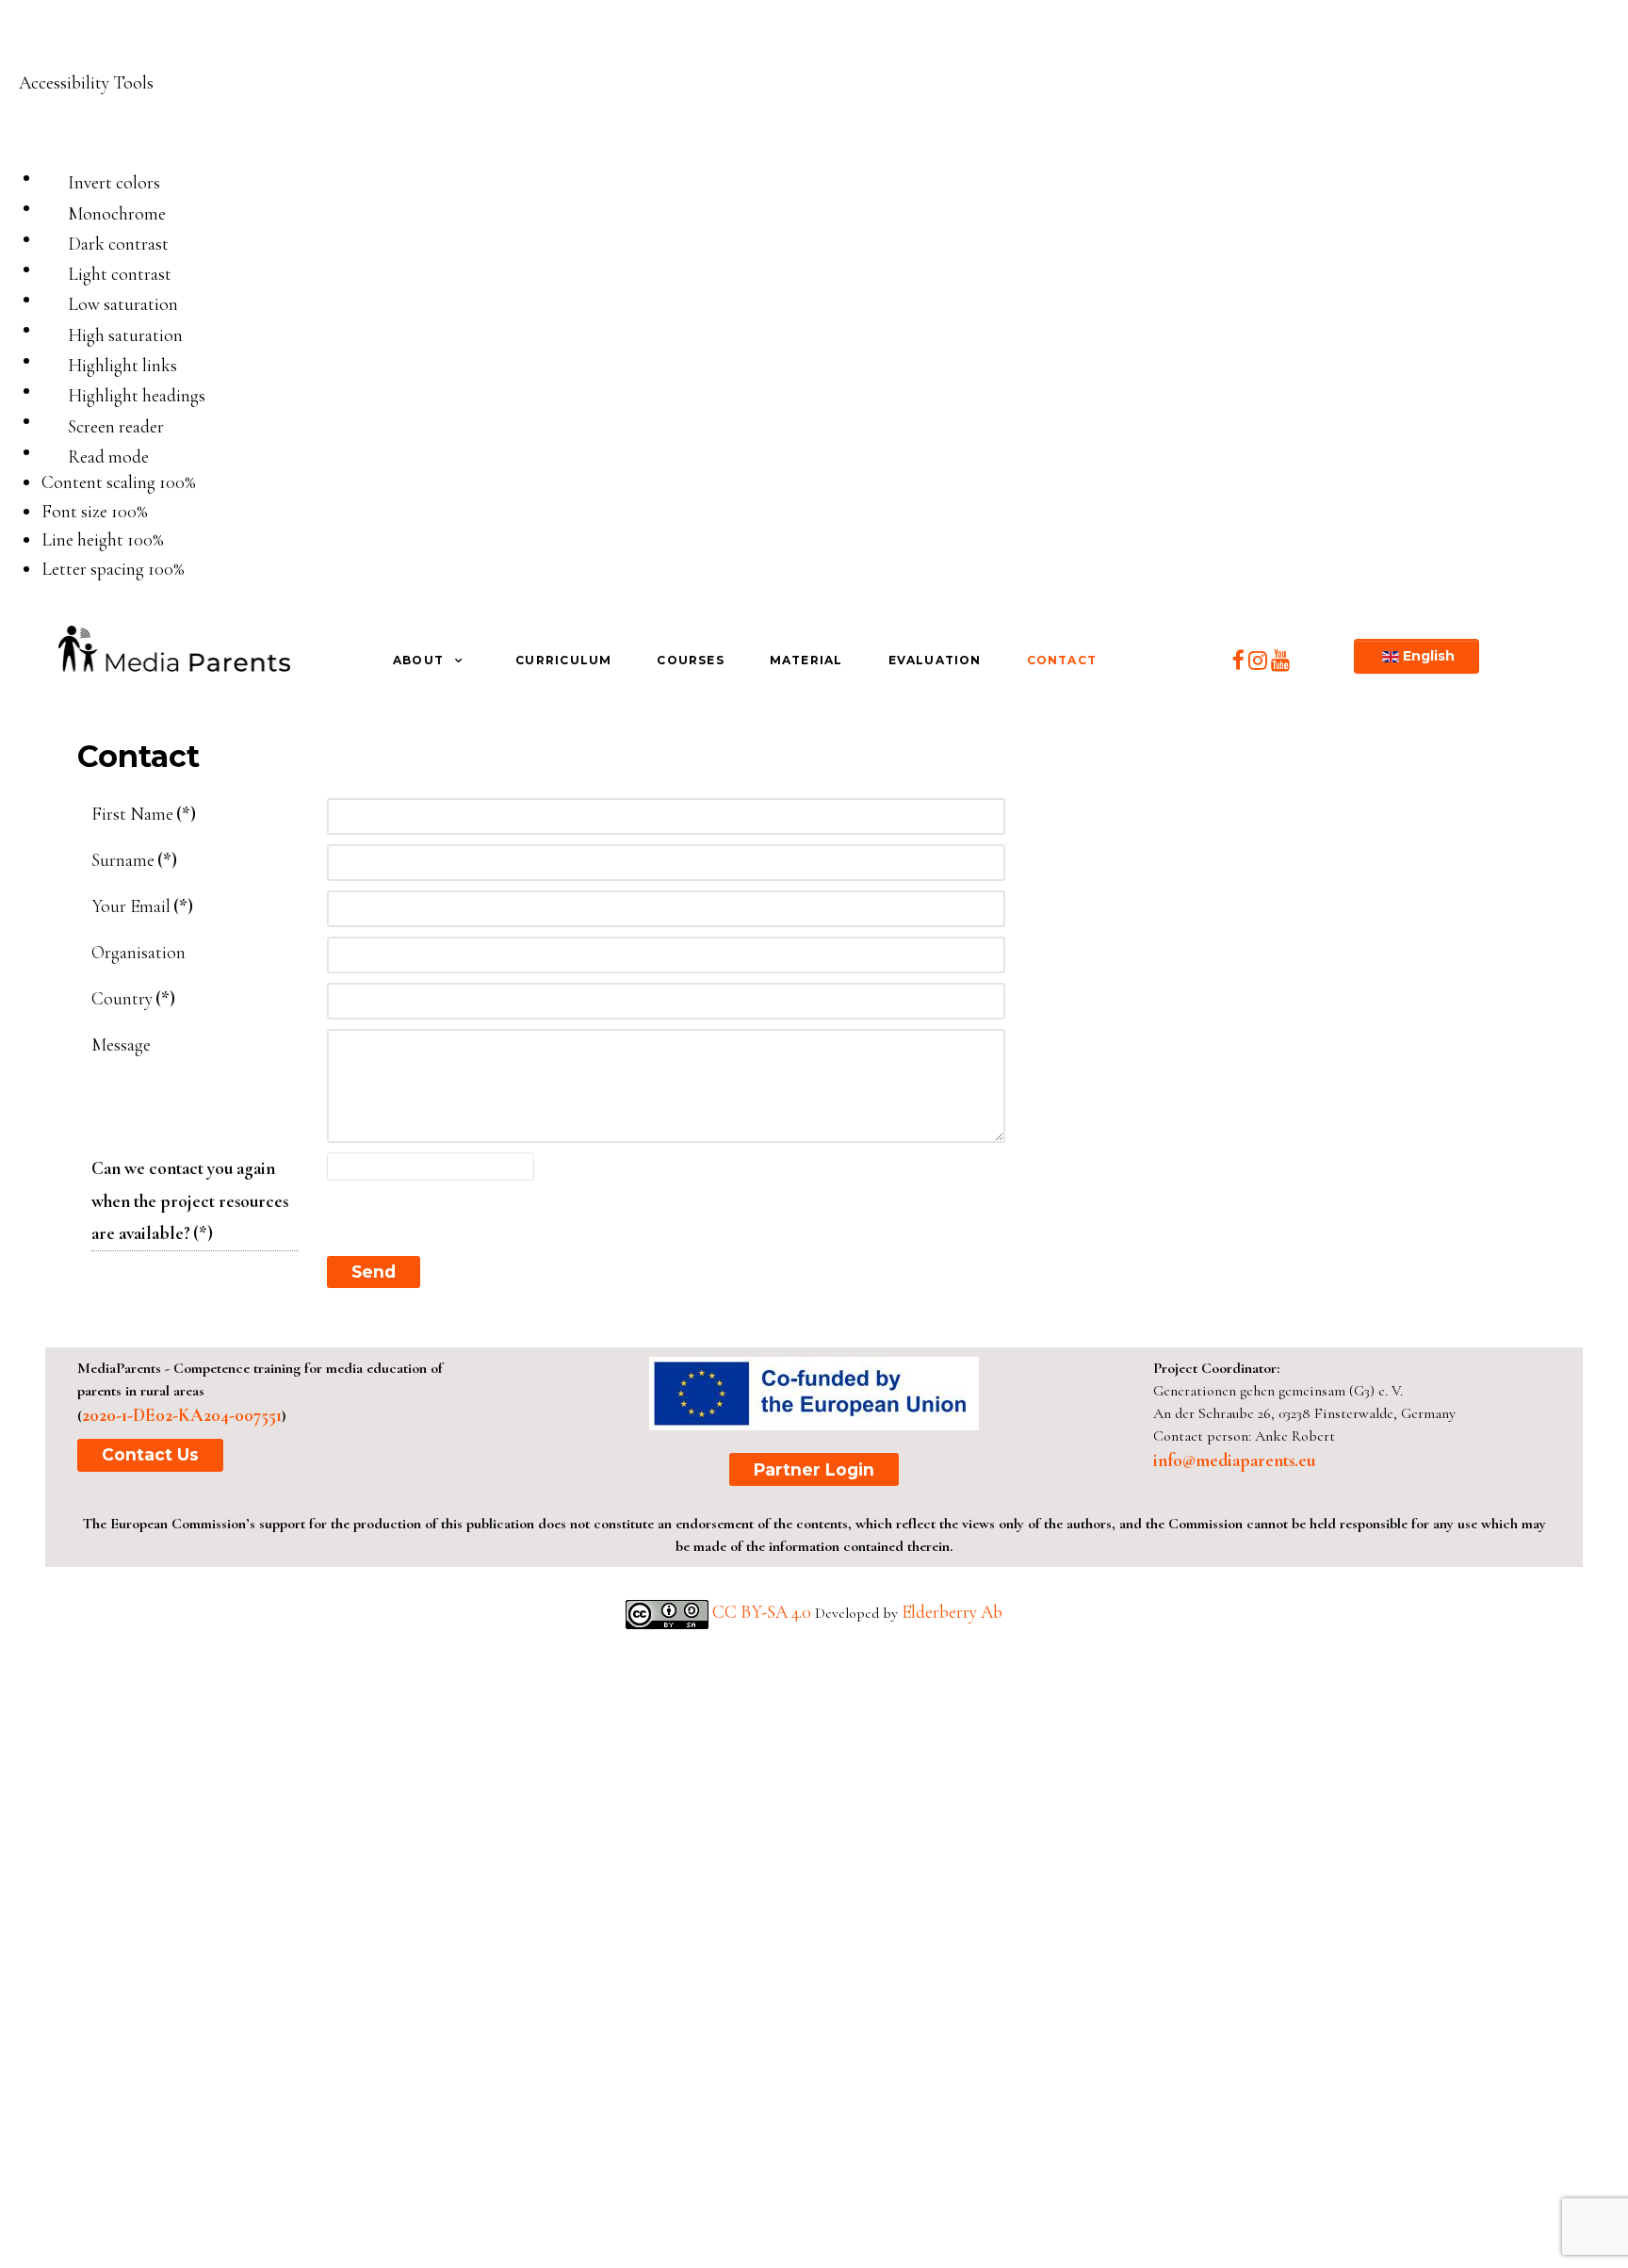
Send (374, 1272)
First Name (144, 814)
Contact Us (150, 1454)
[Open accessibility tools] (41, 44)
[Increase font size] (170, 514)
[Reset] (27, 131)
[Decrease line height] (172, 543)
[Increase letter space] (206, 571)
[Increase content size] (218, 484)
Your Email (142, 906)
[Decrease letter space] (193, 571)
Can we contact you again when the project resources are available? (190, 1201)
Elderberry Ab (952, 1612)
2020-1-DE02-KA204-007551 (182, 1415)
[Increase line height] (186, 543)
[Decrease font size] (156, 514)
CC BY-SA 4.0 (764, 1612)
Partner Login (814, 1469)
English (1427, 656)
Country (133, 999)
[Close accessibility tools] (47, 130)
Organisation (138, 953)
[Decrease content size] (204, 484)
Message (121, 1045)
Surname (134, 860)
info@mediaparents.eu (1234, 1460)
